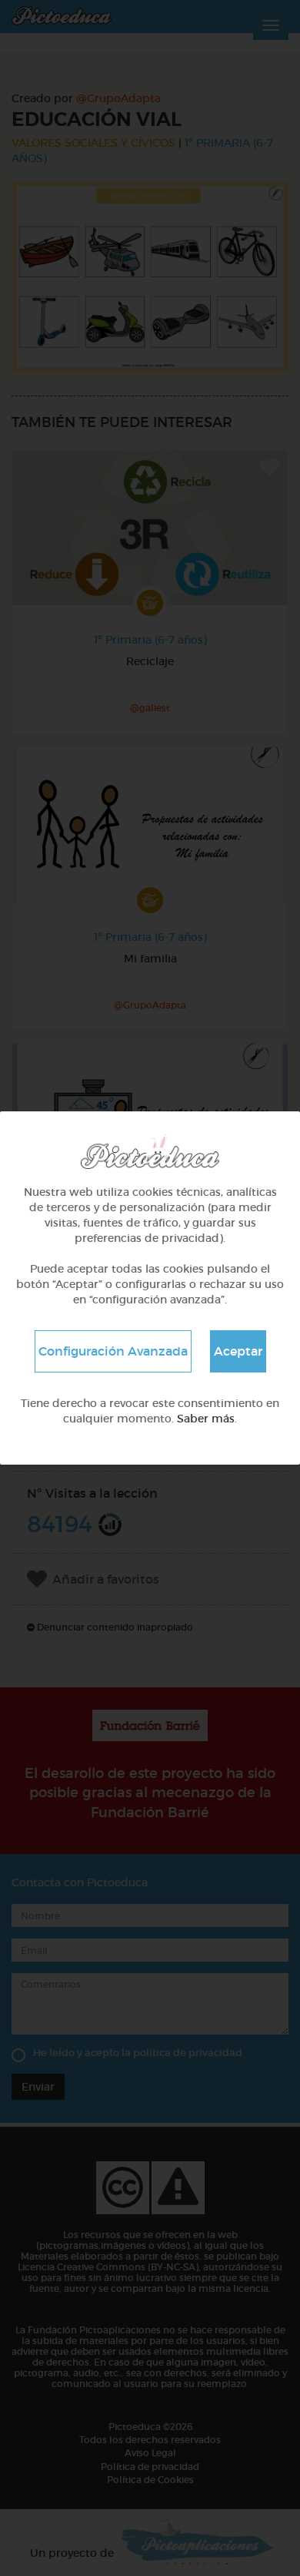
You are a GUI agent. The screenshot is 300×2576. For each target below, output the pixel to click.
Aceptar (238, 1351)
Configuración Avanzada (113, 1351)
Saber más (206, 1419)
